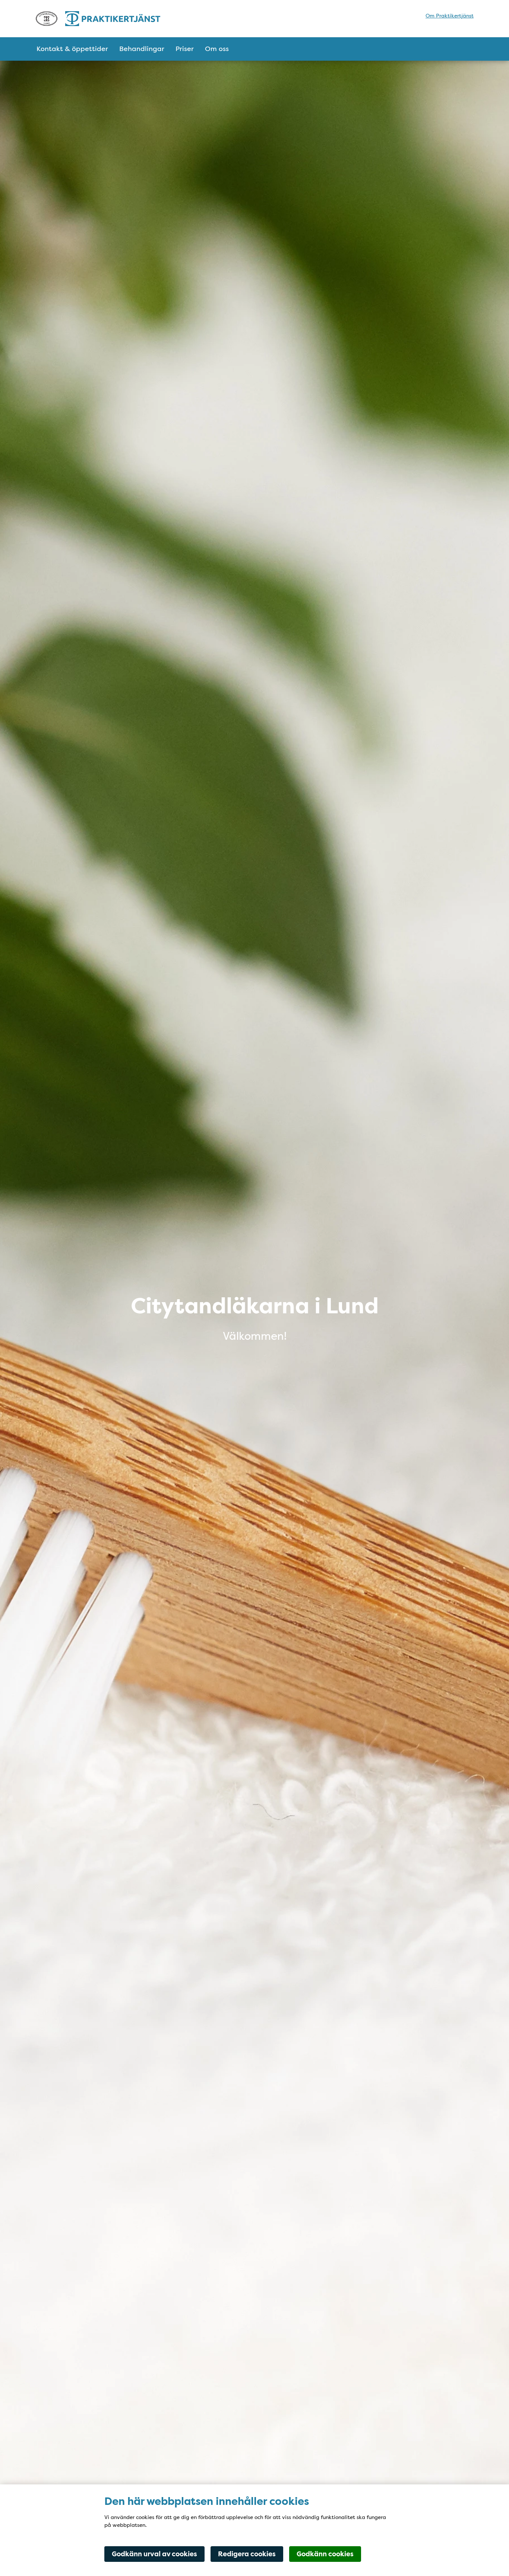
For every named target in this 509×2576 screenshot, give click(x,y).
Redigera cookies (247, 2554)
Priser (185, 49)
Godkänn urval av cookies (154, 2554)
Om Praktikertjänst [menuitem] (450, 16)
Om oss (217, 49)
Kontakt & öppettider (72, 49)
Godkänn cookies (325, 2554)
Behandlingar (142, 49)
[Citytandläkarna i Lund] (98, 19)
